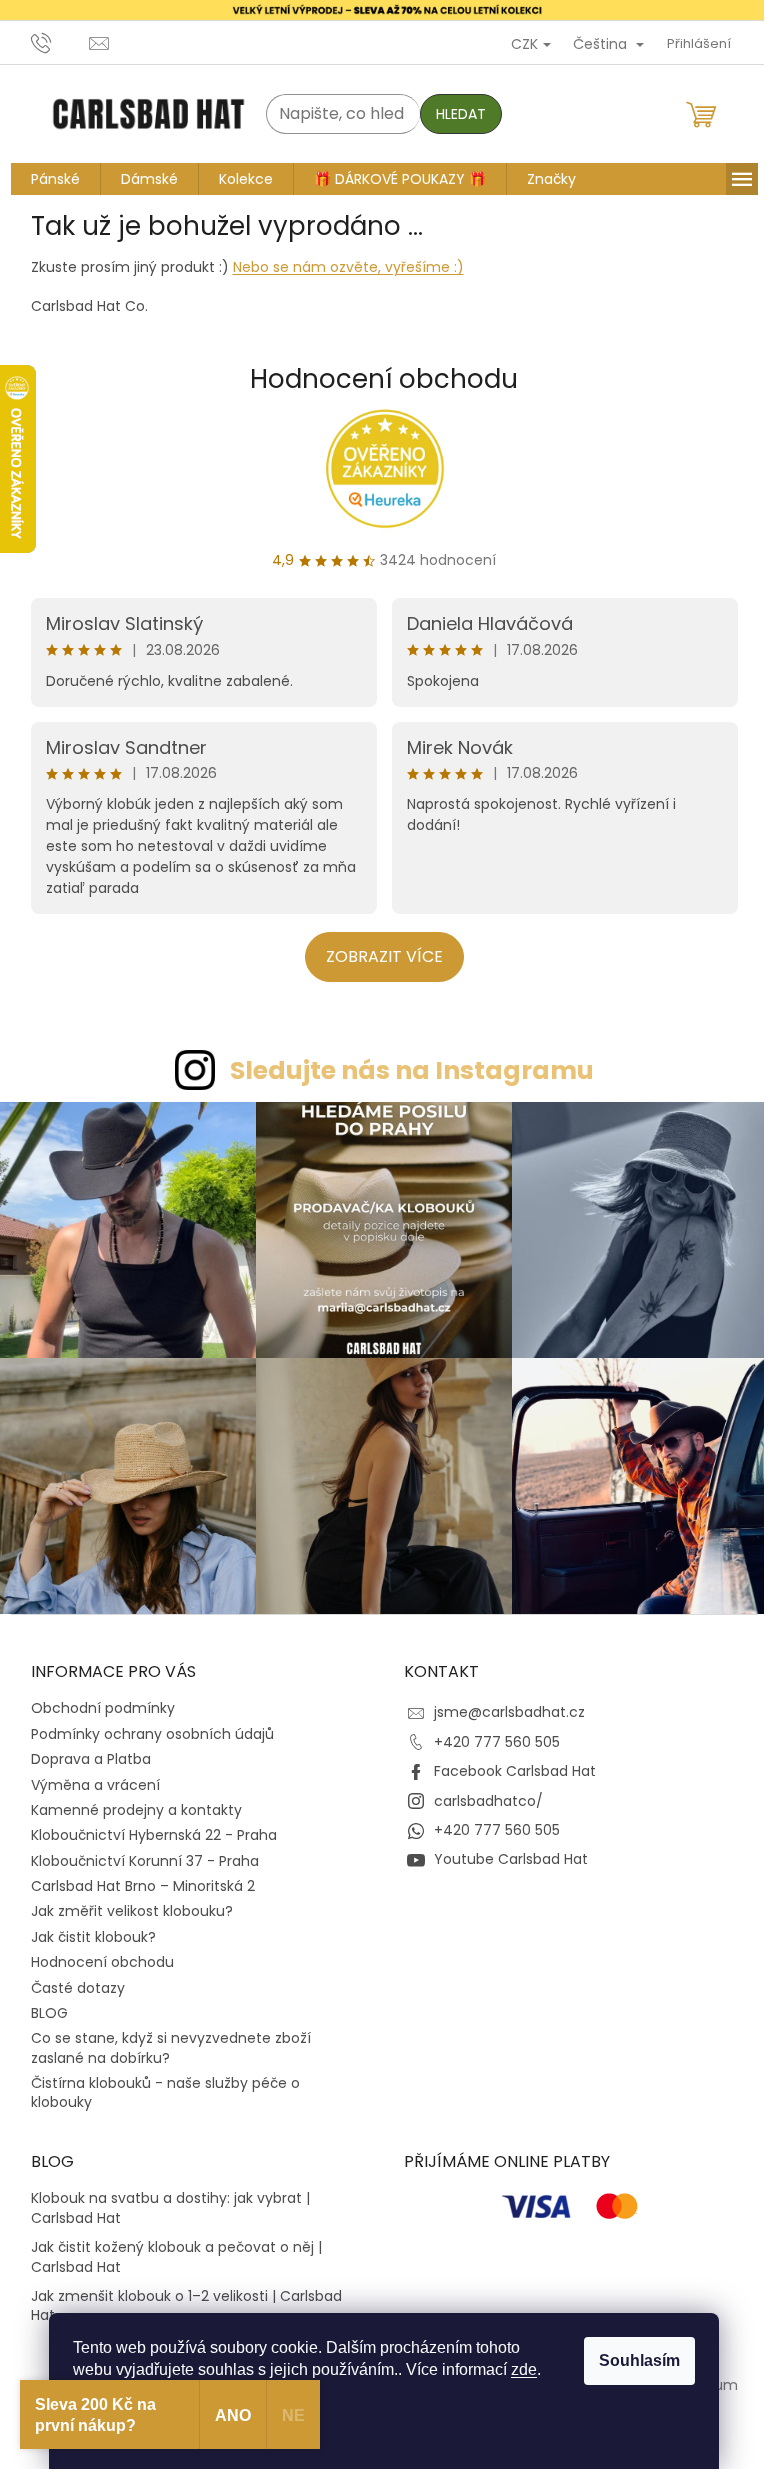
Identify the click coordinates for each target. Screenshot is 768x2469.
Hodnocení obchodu (377, 379)
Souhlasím (632, 2360)
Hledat (453, 114)
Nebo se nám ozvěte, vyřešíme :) (340, 267)
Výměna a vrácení (87, 1774)
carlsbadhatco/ (481, 1790)
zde (517, 2369)
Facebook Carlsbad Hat (508, 1761)
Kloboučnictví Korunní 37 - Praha (137, 1850)
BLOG (41, 2003)
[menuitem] (47, 179)
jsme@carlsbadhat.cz (502, 1702)
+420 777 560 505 (490, 1731)
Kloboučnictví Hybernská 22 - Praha (146, 1825)
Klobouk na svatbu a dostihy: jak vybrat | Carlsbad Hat (162, 2198)
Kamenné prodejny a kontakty (128, 1800)
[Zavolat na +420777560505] (52, 42)
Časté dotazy (70, 1977)
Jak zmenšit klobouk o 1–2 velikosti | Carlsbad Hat (178, 2296)
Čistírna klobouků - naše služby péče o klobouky (157, 2082)
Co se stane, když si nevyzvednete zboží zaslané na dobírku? (163, 2037)
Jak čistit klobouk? (85, 1926)
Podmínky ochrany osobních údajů (144, 1723)
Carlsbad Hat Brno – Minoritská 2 (135, 1876)
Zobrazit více (376, 956)
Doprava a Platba (83, 1749)
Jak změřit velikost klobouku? (124, 1901)
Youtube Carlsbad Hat (504, 1849)
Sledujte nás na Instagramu (404, 1070)
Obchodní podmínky (95, 1698)
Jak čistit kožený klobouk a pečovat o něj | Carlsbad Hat (168, 2247)
